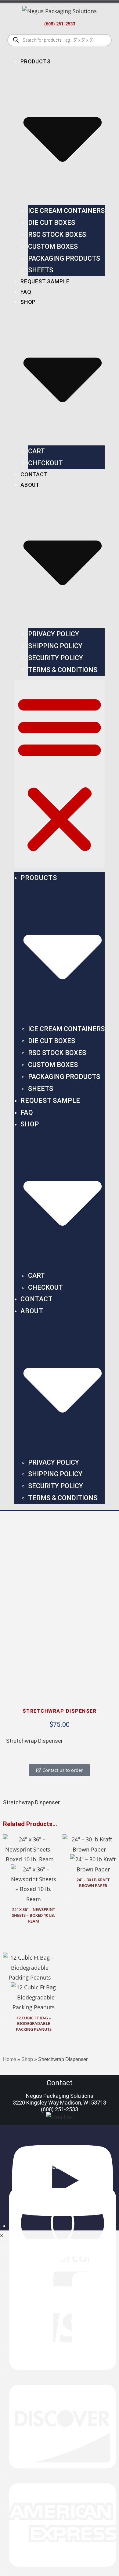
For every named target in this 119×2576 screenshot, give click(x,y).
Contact (34, 474)
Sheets (41, 270)
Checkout (45, 463)
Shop (27, 2059)
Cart (36, 451)
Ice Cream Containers (66, 211)
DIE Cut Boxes (52, 223)
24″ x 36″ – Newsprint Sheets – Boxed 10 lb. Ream (34, 1915)
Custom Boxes (53, 246)
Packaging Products (64, 258)
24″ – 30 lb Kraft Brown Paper (93, 1883)
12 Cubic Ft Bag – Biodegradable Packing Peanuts (34, 2024)
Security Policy (56, 658)
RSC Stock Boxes (57, 235)
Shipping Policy (55, 646)
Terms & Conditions (63, 670)
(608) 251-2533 (60, 24)
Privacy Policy (54, 634)
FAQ (26, 292)
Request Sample (45, 281)
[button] (60, 774)
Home (10, 2059)
